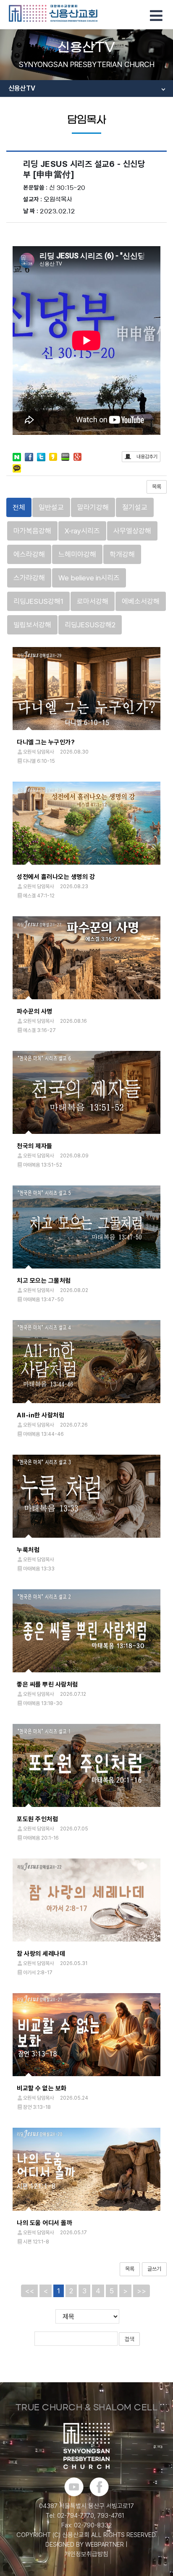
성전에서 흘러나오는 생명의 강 (56, 877)
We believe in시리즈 (89, 578)
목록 (157, 487)
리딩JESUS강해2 (90, 625)
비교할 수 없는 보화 (42, 2088)
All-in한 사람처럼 (41, 1415)
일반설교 (51, 507)
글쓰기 (154, 2269)
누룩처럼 (28, 1550)
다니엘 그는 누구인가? (46, 742)
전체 (19, 507)
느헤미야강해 (77, 554)
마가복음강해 (32, 531)
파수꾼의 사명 (35, 1011)
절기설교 (135, 507)
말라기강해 (93, 507)
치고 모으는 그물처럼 (44, 1281)
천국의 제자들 (35, 1146)
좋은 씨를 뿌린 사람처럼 (47, 1684)
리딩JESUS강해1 (38, 601)
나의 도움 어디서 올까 (45, 2223)
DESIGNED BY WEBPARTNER (85, 2545)
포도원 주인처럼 (37, 1819)
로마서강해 (93, 601)
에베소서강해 (141, 601)
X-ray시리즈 (82, 531)
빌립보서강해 (32, 625)
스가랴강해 (29, 578)
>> (142, 2291)
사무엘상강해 (132, 531)
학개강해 (122, 554)
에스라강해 (29, 554)
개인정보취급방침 (86, 2554)
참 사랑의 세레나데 (41, 1954)
